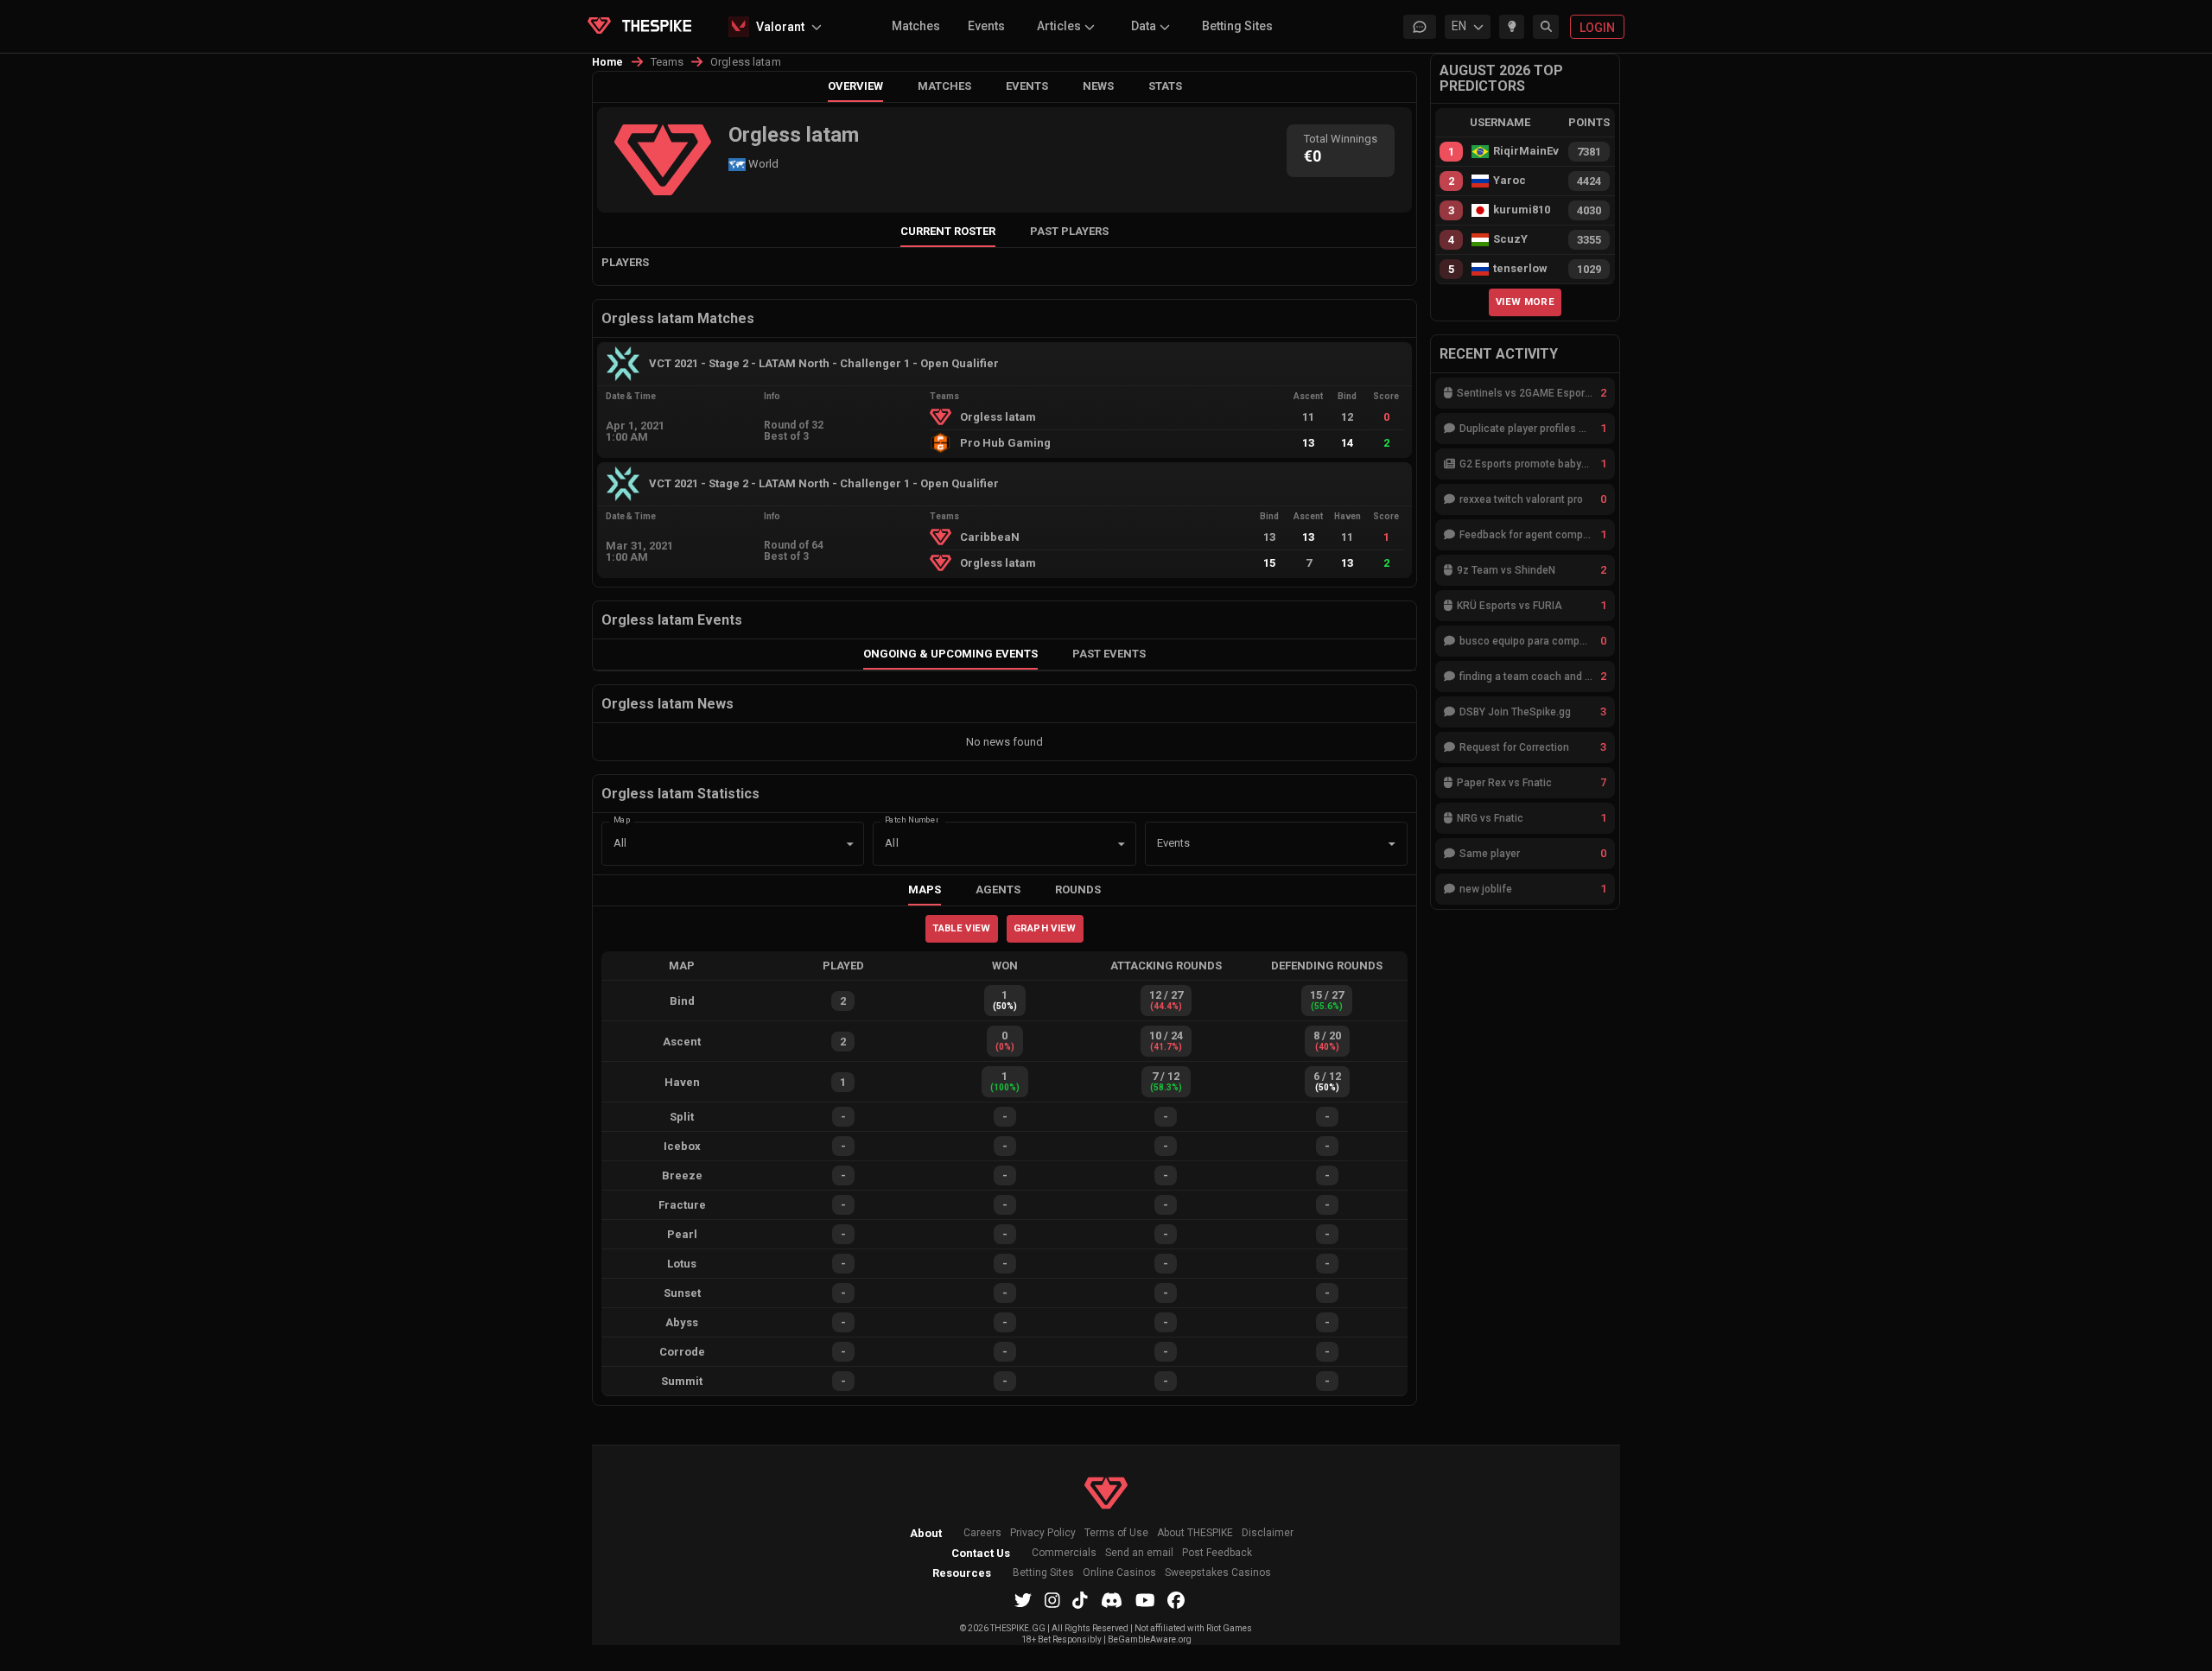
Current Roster (948, 231)
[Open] (1392, 844)
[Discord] (1112, 1600)
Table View (961, 928)
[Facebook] (1176, 1600)
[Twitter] (1023, 1600)
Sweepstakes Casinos (1218, 1573)
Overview (855, 86)
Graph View (1045, 928)
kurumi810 (1522, 210)
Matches (916, 26)
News (1098, 86)
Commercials (1064, 1553)
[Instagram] (1052, 1600)
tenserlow (1520, 269)
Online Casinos (1119, 1573)
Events (986, 26)
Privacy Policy (1043, 1533)
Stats (1165, 86)
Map (622, 819)
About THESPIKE (1195, 1533)
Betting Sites (1237, 26)
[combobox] (1252, 844)
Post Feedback (1217, 1553)
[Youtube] (1145, 1600)
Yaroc (1510, 181)
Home (608, 62)
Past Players (1069, 231)
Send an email (1139, 1553)
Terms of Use (1116, 1533)
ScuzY (1510, 239)
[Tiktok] (1080, 1600)
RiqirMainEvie (1526, 151)
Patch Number (912, 819)
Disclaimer (1268, 1533)
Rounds (1078, 890)
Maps (925, 890)
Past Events (1109, 654)
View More (1525, 302)
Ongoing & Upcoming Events (950, 654)
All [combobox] (620, 843)
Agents (998, 890)
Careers (982, 1533)
